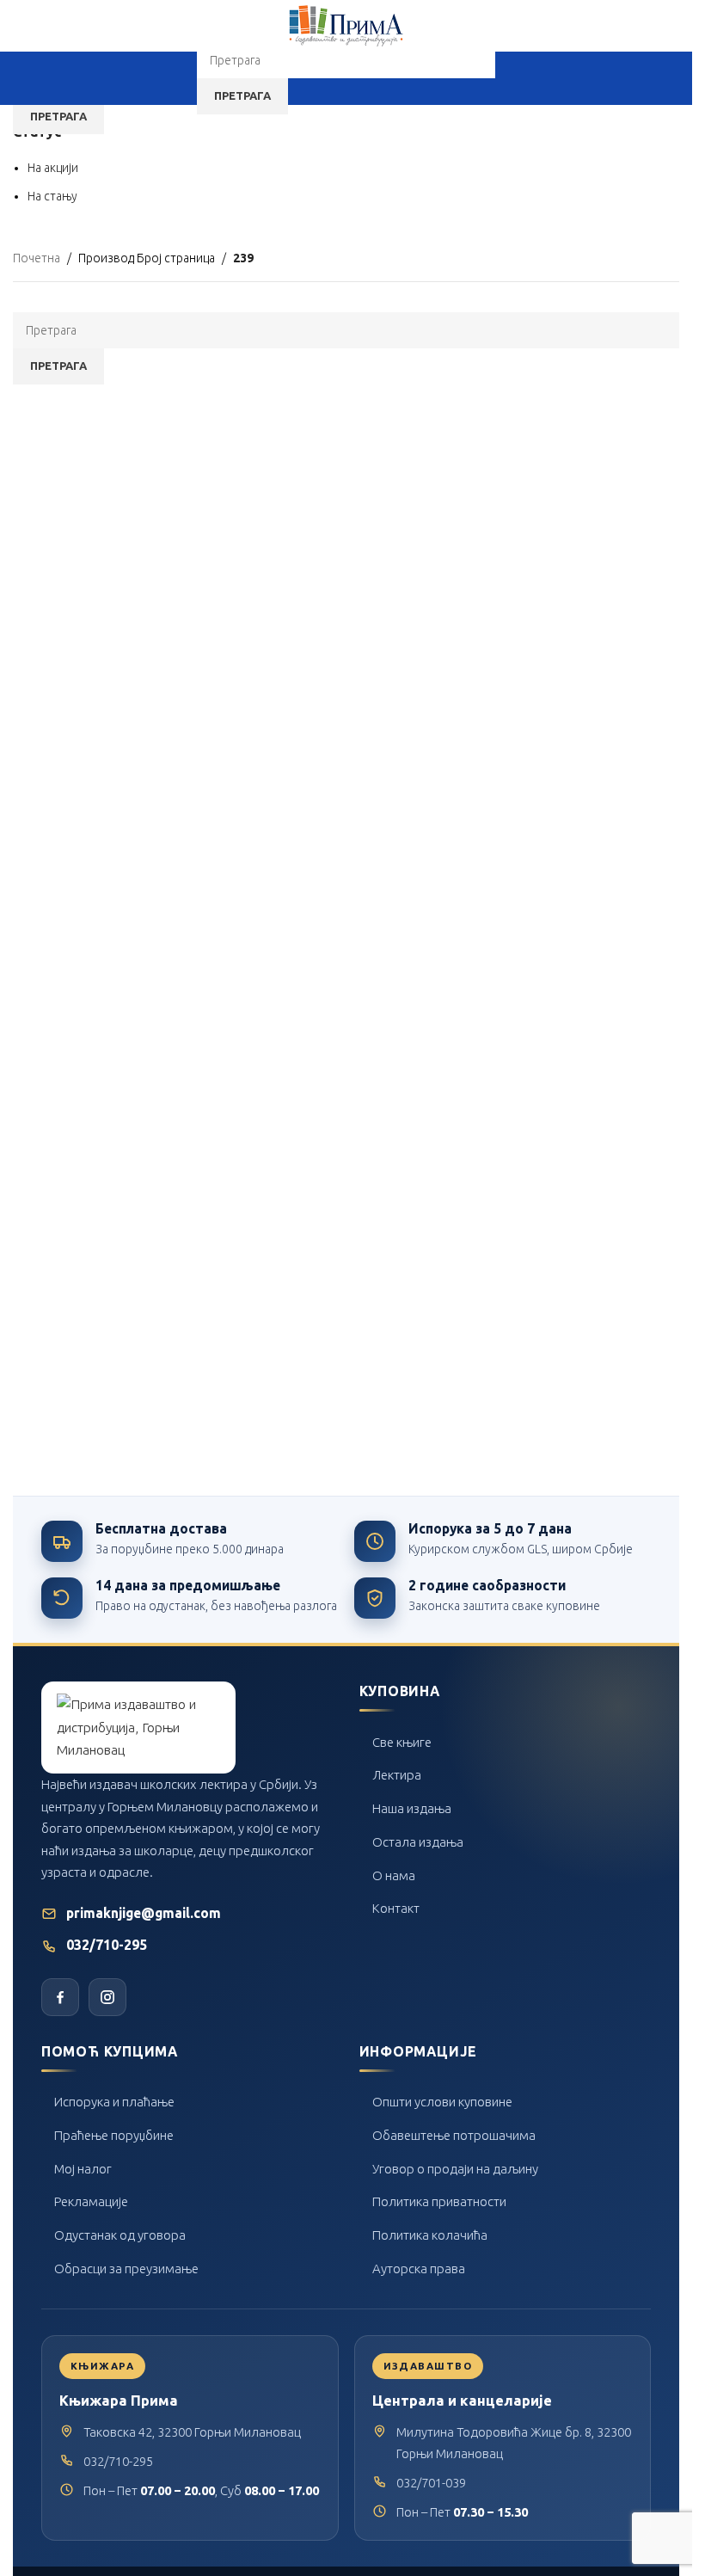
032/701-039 (431, 2483)
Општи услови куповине (442, 2102)
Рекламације (91, 2201)
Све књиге (402, 1742)
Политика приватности (439, 2201)
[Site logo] (346, 25)
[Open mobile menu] (181, 78)
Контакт (396, 1908)
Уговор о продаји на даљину (455, 2169)
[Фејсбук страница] (60, 1997)
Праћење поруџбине (114, 2135)
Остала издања (418, 1842)
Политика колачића (430, 2235)
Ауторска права (419, 2269)
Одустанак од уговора (120, 2235)
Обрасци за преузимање (126, 2269)
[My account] (511, 78)
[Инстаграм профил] (107, 1997)
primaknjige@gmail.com (144, 1913)
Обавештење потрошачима (454, 2135)
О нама (394, 1875)
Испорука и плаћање (114, 2102)
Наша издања (412, 1808)
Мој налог (83, 2169)
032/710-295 (107, 1945)
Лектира (397, 1775)
